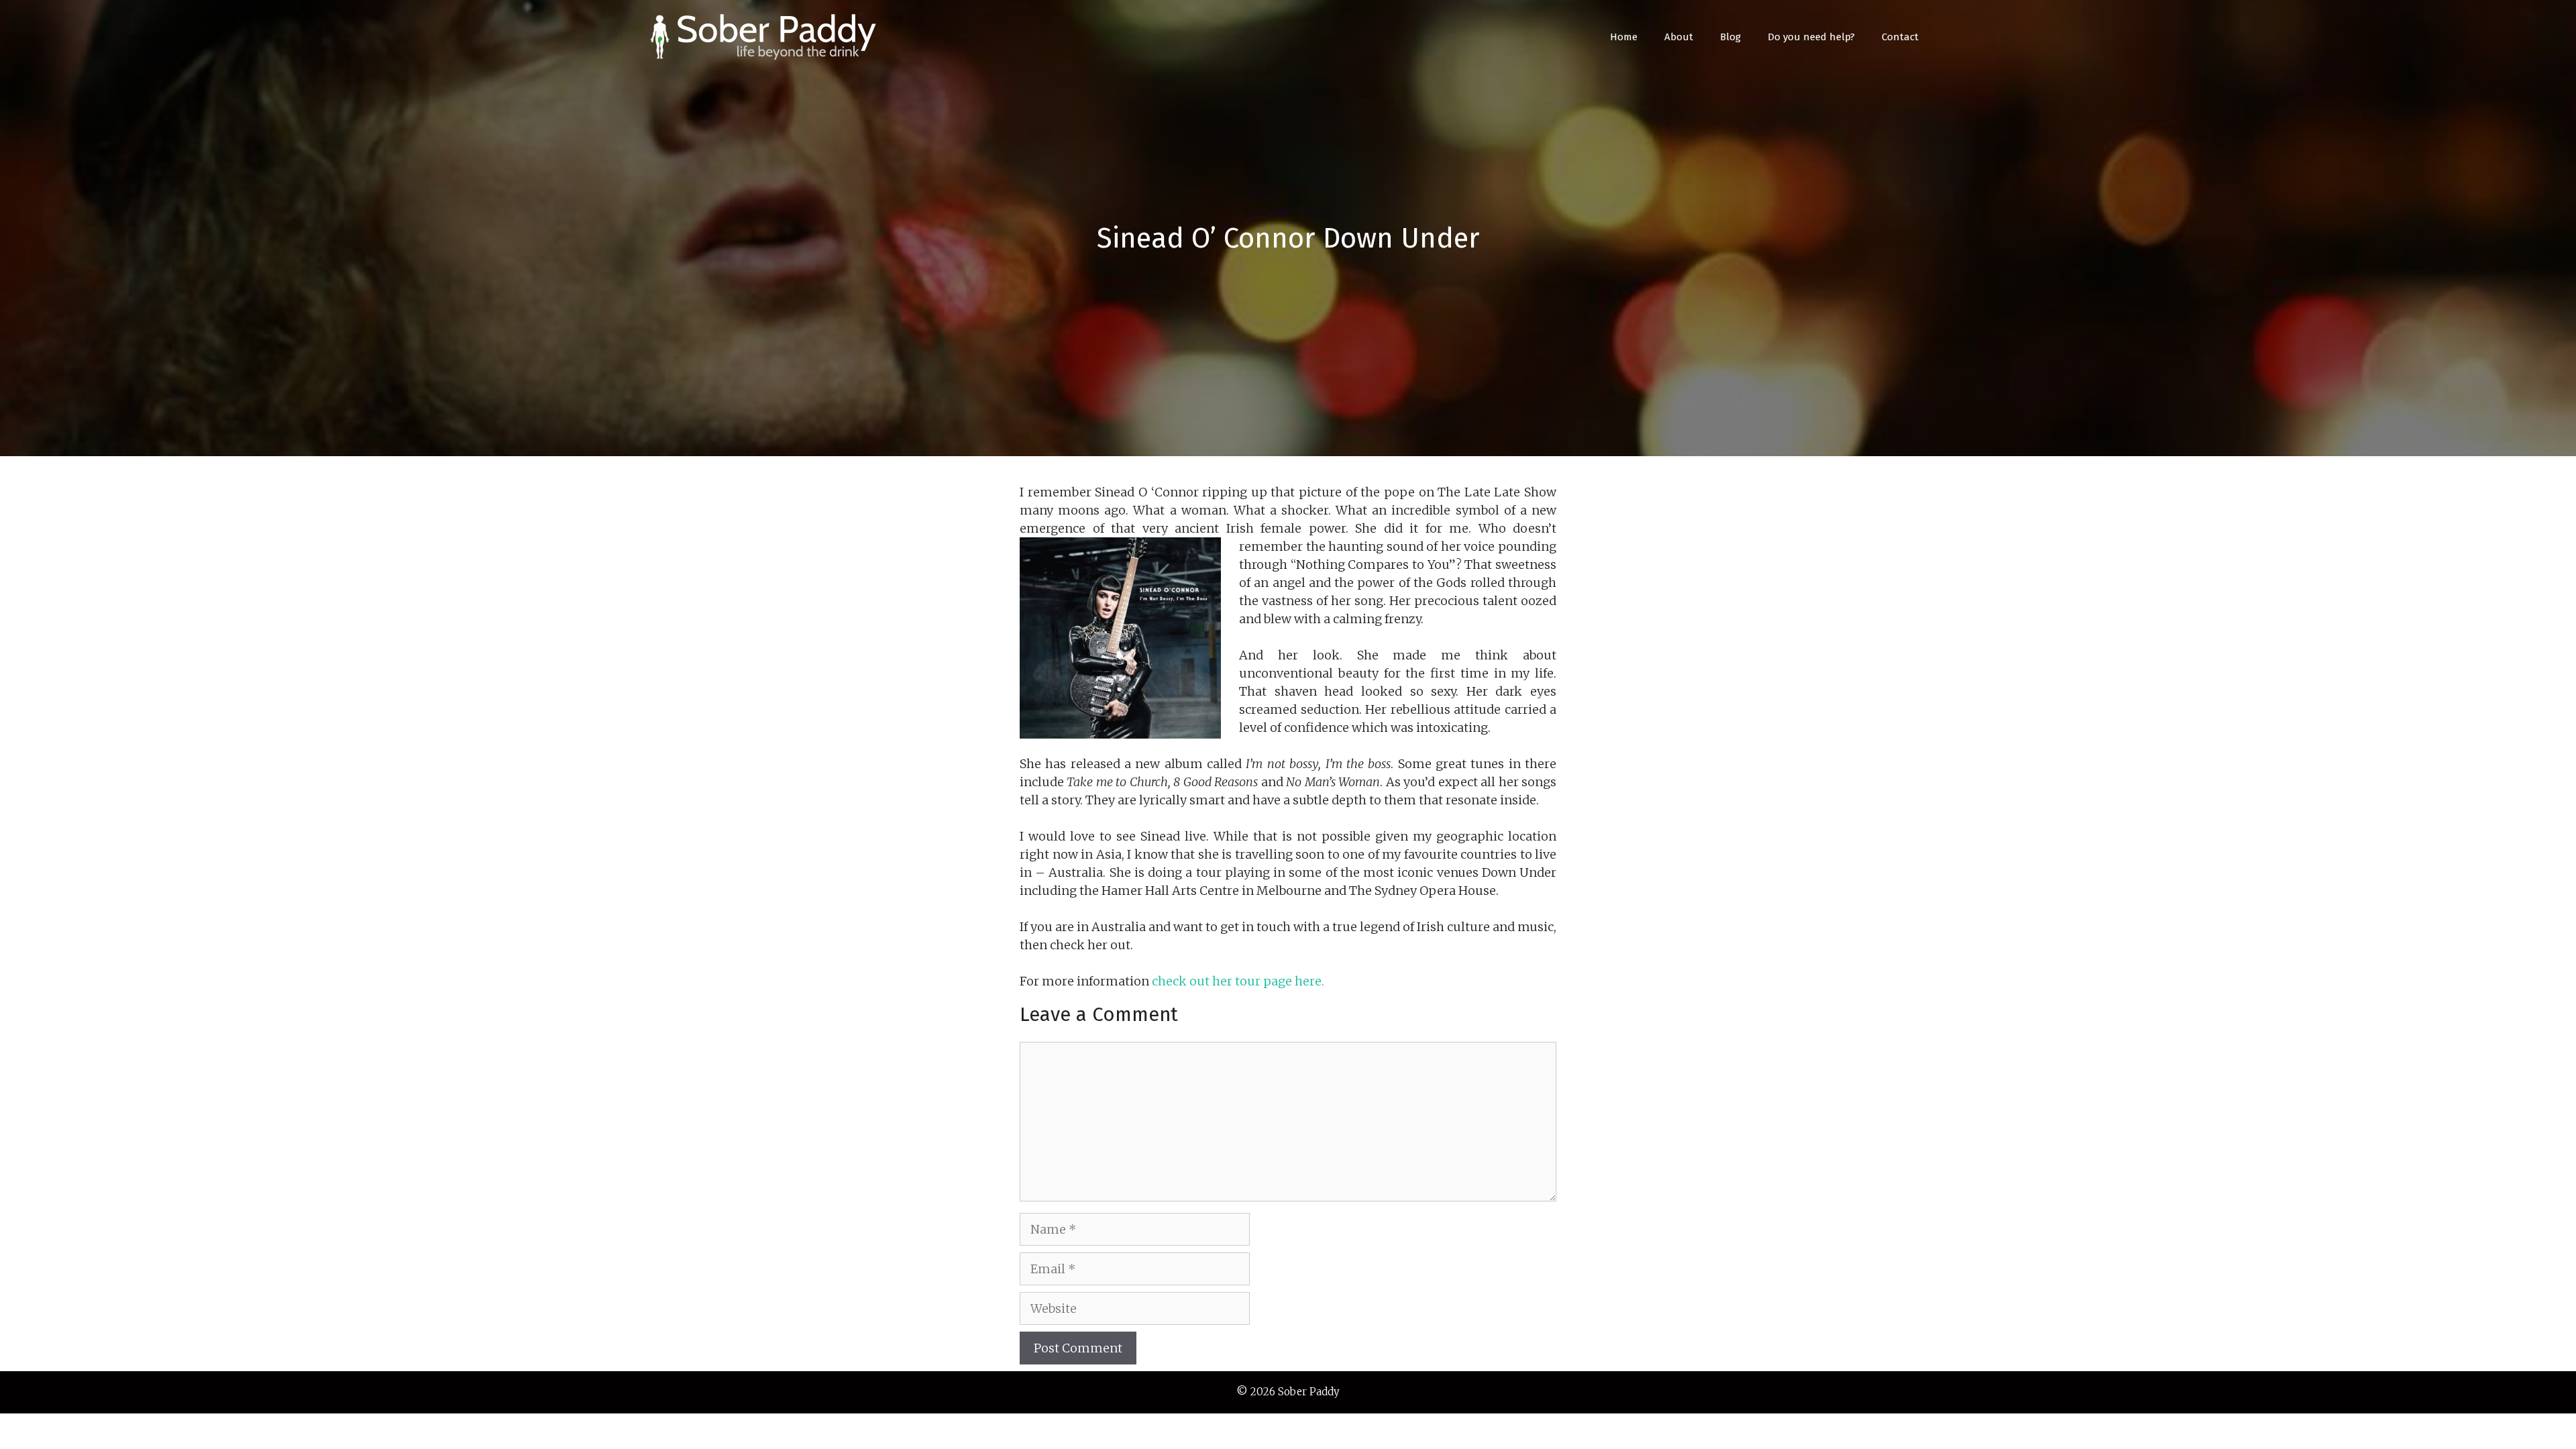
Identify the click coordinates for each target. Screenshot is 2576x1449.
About (1679, 37)
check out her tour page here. (1238, 981)
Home (1624, 37)
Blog (1730, 37)
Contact (1900, 37)
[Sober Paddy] (765, 36)
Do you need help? (1811, 37)
